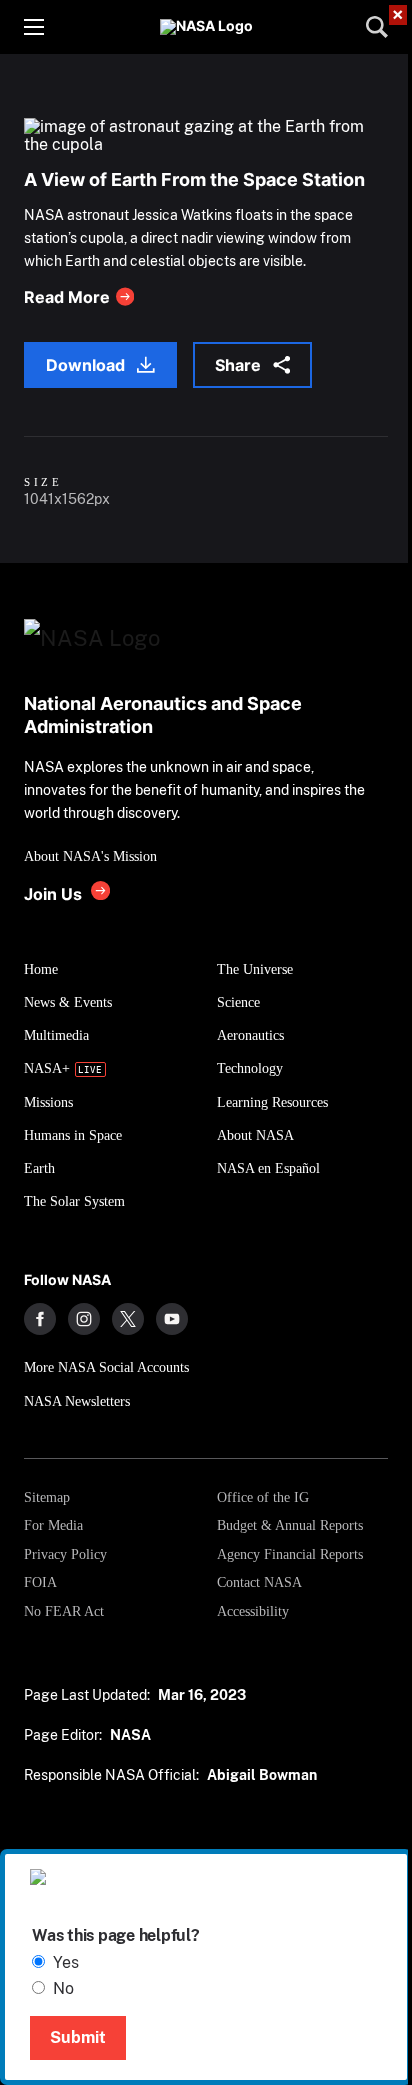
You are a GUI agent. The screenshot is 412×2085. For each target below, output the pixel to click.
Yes (66, 1962)
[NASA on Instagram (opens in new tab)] (84, 1319)
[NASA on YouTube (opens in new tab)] (172, 1319)
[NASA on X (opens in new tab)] (128, 1319)
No (63, 1988)
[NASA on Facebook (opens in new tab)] (40, 1319)
